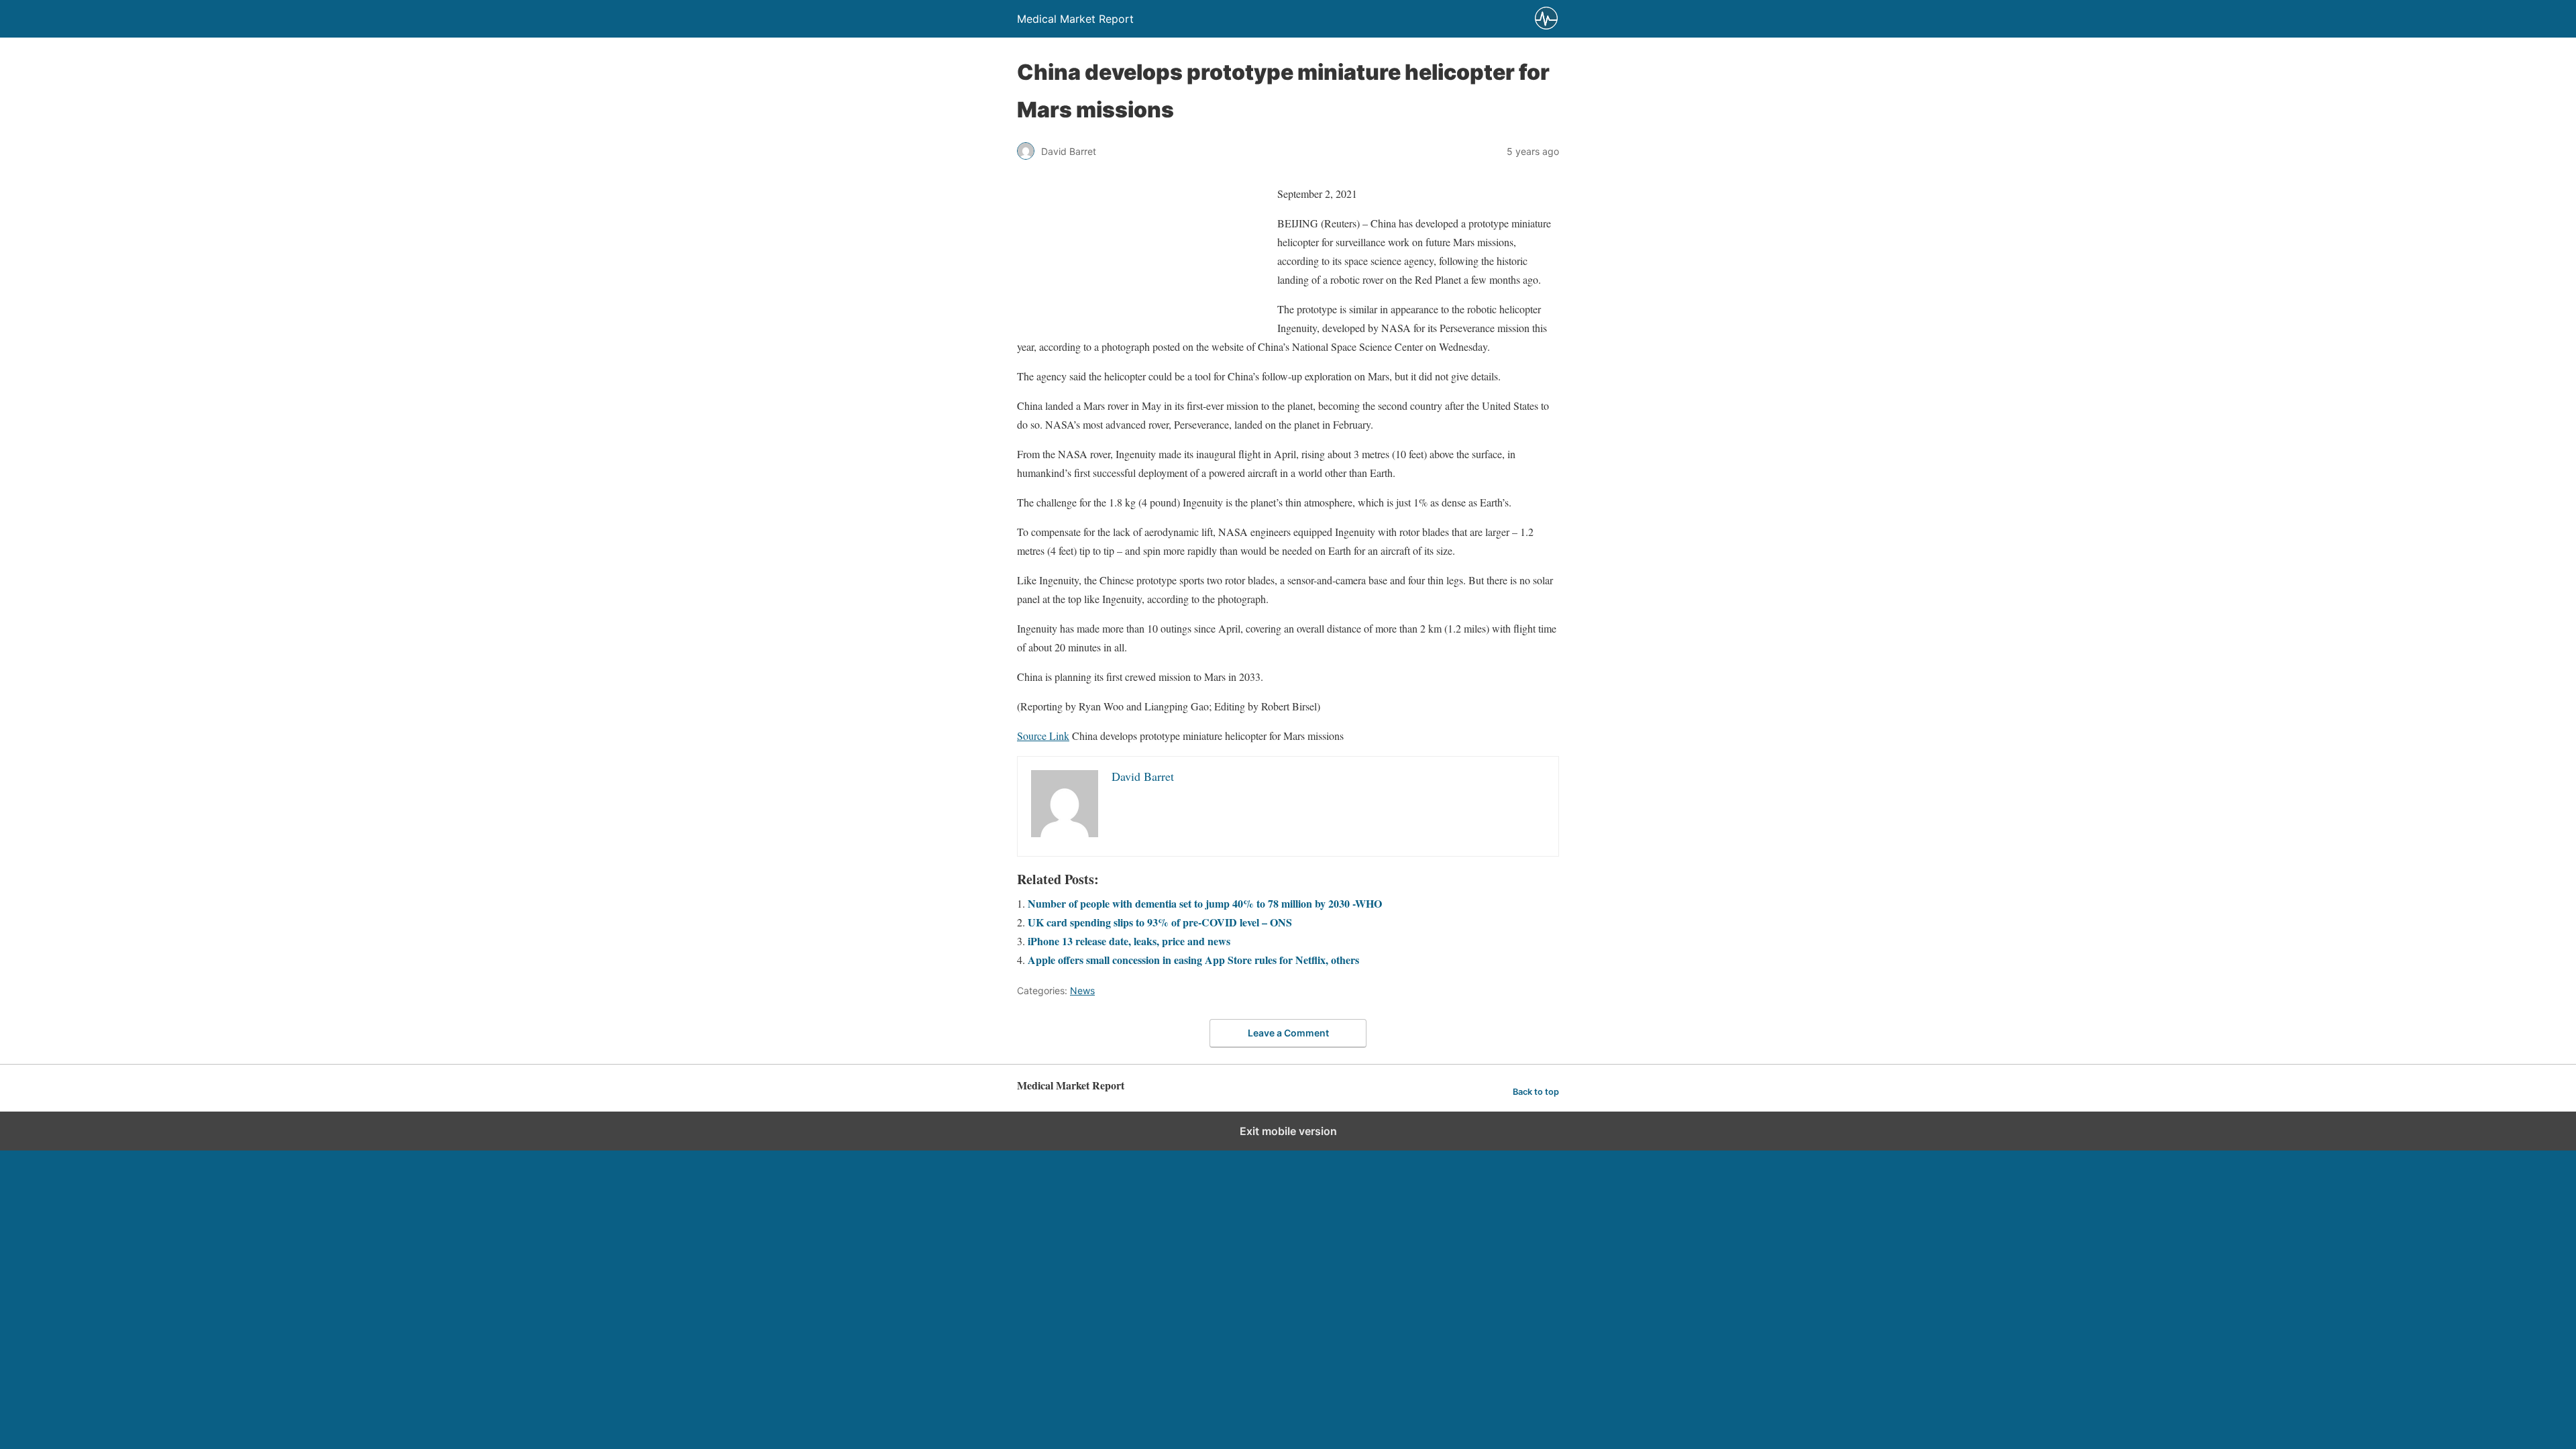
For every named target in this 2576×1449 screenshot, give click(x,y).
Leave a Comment (1288, 1033)
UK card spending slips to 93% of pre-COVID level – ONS (1160, 922)
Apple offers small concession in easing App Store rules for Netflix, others (1193, 960)
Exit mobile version (1288, 1131)
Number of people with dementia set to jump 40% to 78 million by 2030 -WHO (1205, 903)
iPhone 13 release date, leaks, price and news (1129, 941)
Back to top (1536, 1092)
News (1082, 990)
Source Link (1043, 736)
